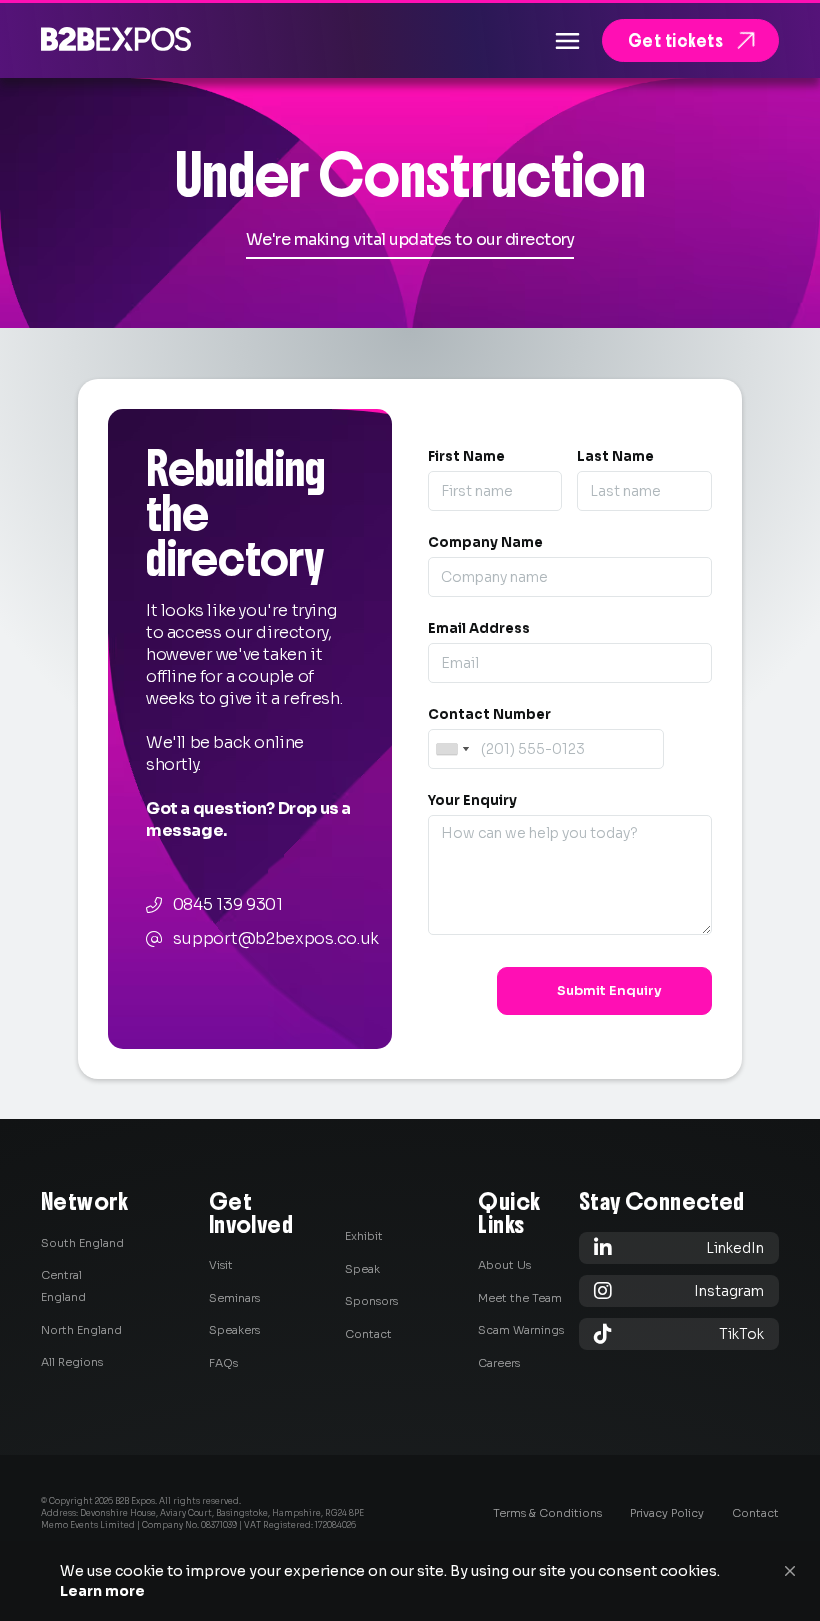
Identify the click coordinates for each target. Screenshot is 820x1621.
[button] (790, 1571)
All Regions (72, 1362)
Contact (368, 1334)
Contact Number (489, 714)
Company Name (485, 542)
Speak (362, 1269)
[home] (116, 38)
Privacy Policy (667, 1513)
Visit (221, 1265)
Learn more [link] (102, 1591)
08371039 (219, 1525)
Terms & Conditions (547, 1513)
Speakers (234, 1330)
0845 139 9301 (228, 904)
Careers (499, 1363)
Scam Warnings (521, 1330)
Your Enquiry (472, 800)
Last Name (615, 456)
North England (81, 1330)
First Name (466, 456)
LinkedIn (679, 1247)
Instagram (679, 1290)
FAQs (223, 1363)
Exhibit (364, 1236)
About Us (504, 1265)
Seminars (234, 1298)
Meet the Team (520, 1298)
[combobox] (452, 749)
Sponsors (371, 1301)
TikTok (679, 1333)
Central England (63, 1286)
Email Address (479, 628)
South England (82, 1243)
